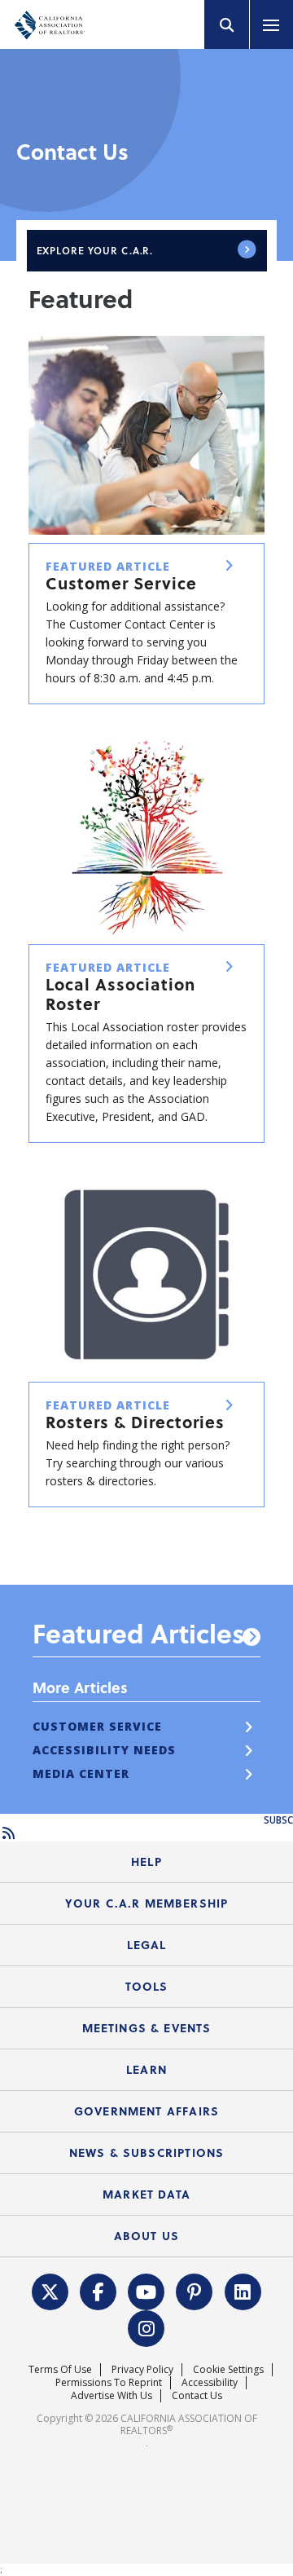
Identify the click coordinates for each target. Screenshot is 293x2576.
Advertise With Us (112, 2395)
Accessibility (210, 2382)
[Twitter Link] (50, 2290)
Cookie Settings (228, 2369)
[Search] (227, 24)
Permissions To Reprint (109, 2382)
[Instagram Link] (146, 2327)
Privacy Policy (142, 2369)
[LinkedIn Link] (243, 2290)
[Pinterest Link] (195, 2290)
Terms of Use (60, 2369)
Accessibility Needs (104, 1750)
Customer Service (97, 1726)
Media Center (81, 1773)
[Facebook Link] (98, 2290)
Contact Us (197, 2395)
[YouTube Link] (146, 2290)
